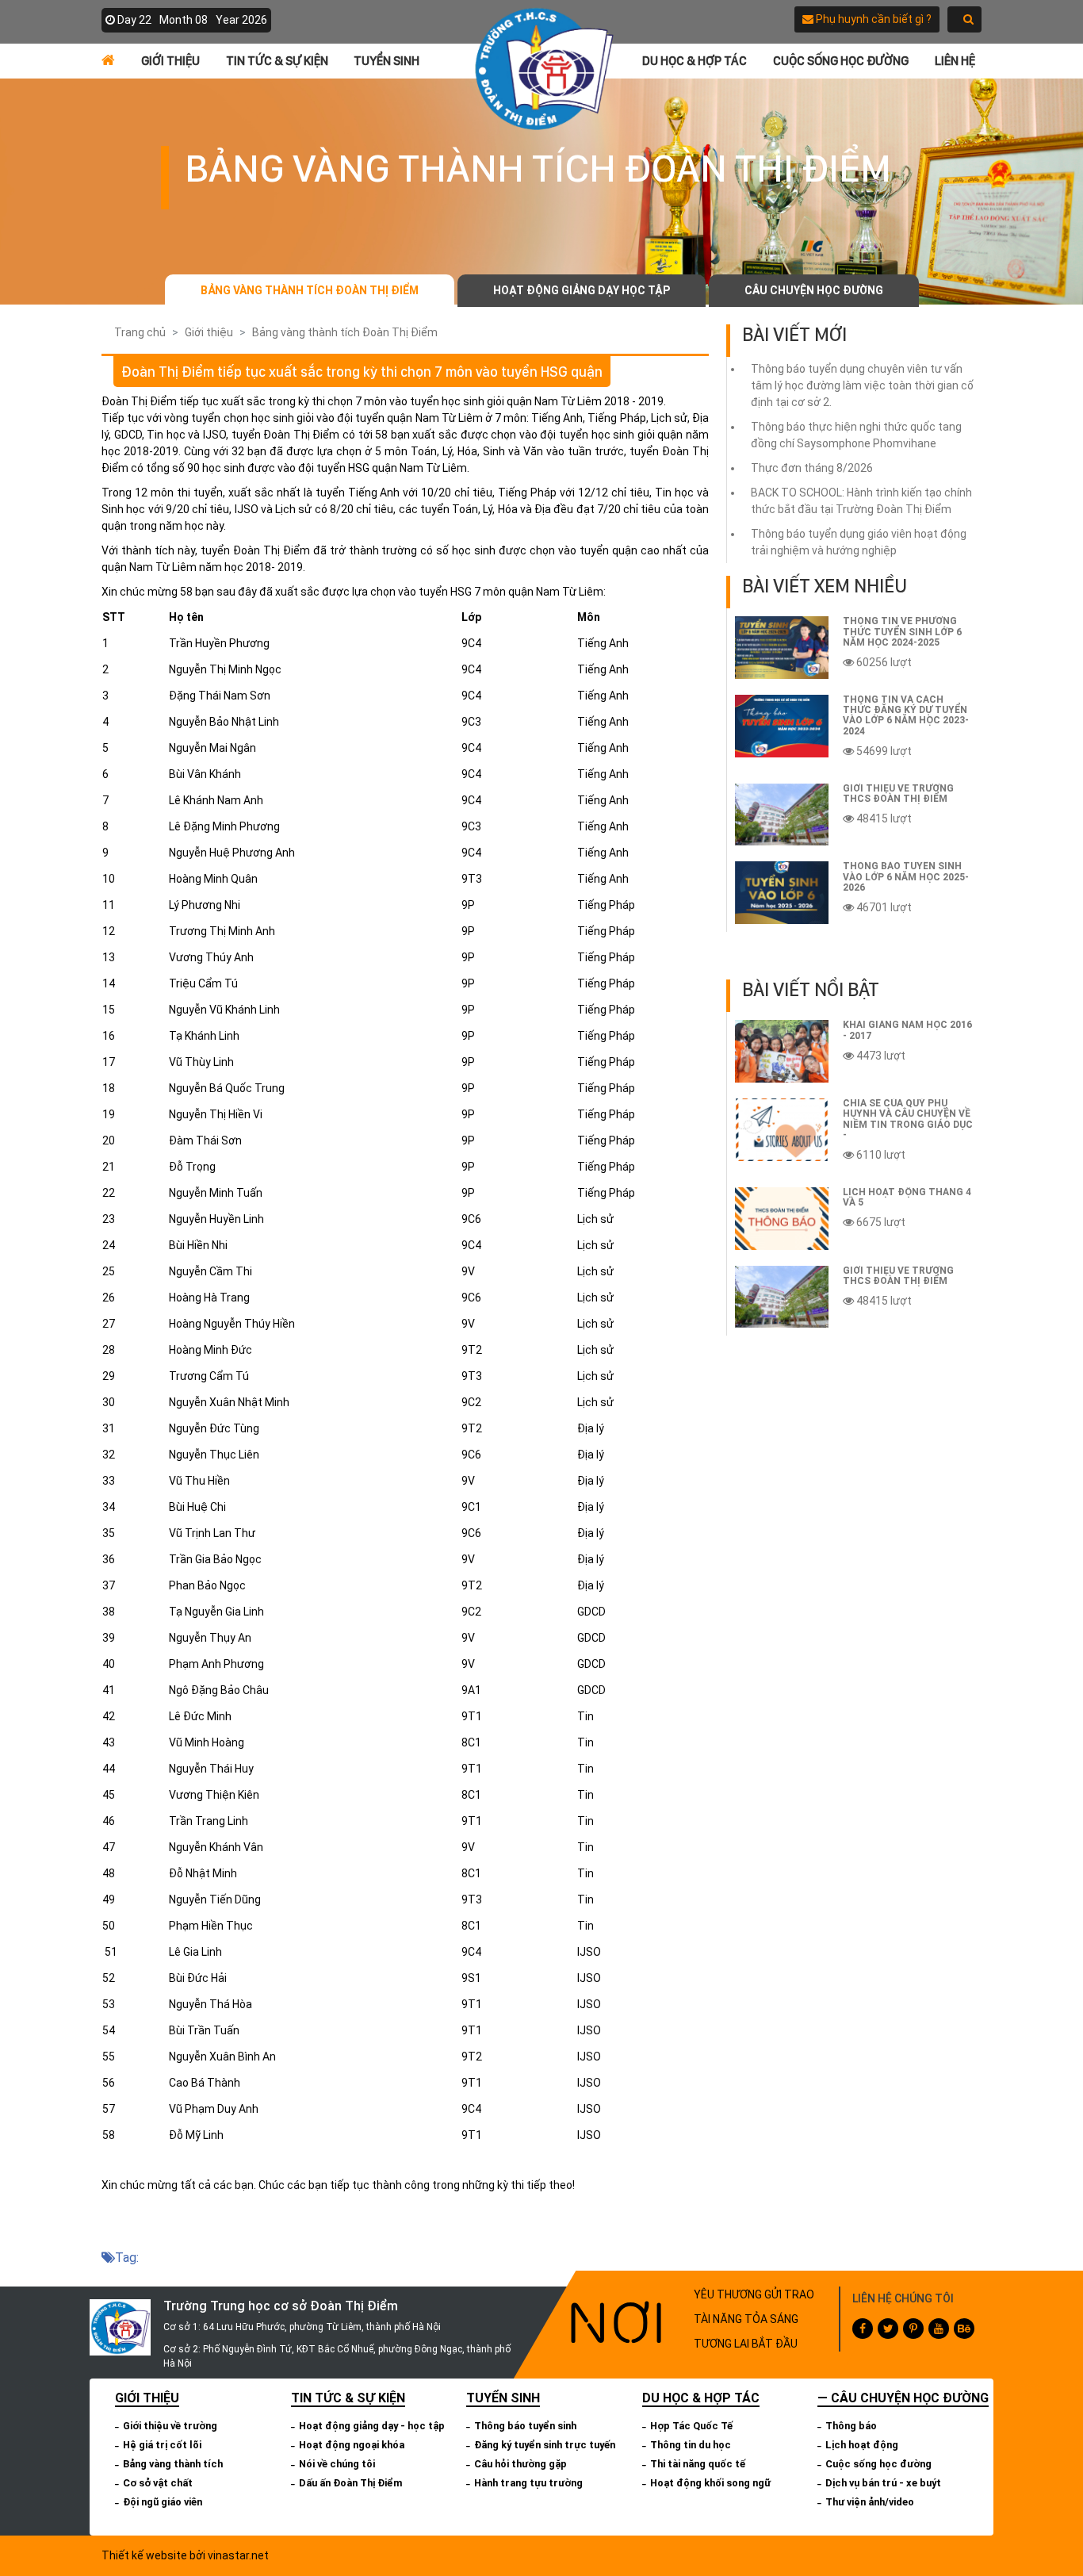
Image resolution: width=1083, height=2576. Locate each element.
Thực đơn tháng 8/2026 (812, 468)
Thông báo (851, 2426)
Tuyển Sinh (387, 61)
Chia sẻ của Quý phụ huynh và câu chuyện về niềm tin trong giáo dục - (908, 1119)
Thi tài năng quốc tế (698, 2464)
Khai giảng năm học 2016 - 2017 (907, 1030)
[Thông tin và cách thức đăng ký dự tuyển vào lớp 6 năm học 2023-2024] (782, 726)
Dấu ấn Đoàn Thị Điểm (351, 2483)
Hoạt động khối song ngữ (710, 2483)
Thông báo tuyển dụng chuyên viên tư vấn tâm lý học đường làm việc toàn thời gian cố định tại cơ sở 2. (862, 385)
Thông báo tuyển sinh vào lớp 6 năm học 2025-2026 (906, 876)
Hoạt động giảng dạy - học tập (372, 2426)
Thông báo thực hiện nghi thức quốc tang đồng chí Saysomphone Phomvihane (856, 435)
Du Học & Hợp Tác (695, 61)
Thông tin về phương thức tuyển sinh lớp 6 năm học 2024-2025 (902, 631)
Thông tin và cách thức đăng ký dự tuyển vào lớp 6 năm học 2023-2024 (906, 715)
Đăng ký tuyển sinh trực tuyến (545, 2445)
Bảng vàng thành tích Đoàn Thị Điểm (310, 290)
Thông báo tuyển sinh (525, 2426)
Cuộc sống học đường (841, 61)
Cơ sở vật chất (158, 2483)
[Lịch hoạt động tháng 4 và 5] (782, 1219)
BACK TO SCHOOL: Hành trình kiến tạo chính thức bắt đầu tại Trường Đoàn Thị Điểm (861, 501)
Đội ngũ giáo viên (163, 2502)
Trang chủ (140, 332)
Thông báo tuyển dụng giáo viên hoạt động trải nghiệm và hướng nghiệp (859, 542)
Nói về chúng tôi (337, 2464)
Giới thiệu (170, 61)
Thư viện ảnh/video (870, 2502)
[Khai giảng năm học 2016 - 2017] (782, 1051)
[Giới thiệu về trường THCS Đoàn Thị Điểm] (782, 815)
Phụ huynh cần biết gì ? (873, 19)
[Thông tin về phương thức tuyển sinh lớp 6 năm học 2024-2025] (782, 648)
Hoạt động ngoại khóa (352, 2445)
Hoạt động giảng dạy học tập (582, 290)
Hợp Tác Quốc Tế (691, 2426)
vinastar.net (238, 2555)
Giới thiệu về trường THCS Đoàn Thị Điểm (898, 793)
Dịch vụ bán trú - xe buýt (883, 2483)
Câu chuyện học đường (814, 290)
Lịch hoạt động (862, 2445)
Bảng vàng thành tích (173, 2464)
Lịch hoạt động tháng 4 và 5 (907, 1197)
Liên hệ (955, 61)
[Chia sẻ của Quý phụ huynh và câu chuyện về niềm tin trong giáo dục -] (782, 1130)
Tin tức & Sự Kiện (277, 61)
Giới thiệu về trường (170, 2426)
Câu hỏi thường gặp (520, 2464)
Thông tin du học (691, 2445)
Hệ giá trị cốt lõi (162, 2445)
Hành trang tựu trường (528, 2483)
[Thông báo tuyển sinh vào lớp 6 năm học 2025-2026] (782, 893)
